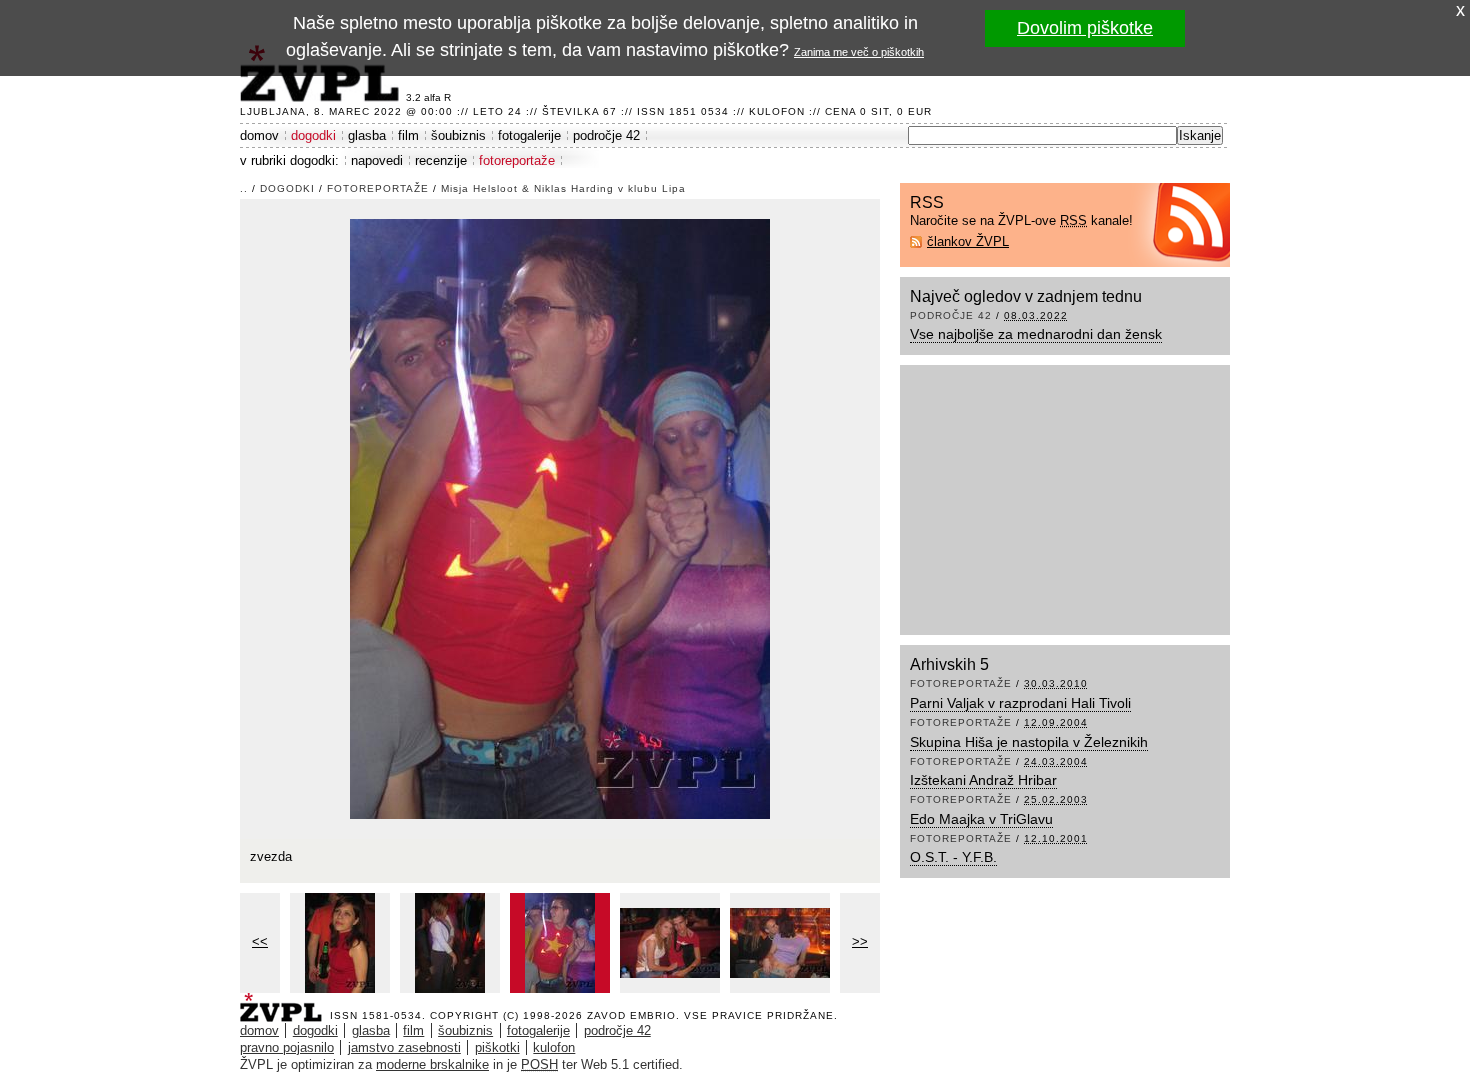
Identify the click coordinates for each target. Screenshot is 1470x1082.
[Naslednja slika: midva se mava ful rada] (560, 517)
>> (860, 941)
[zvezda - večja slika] (560, 943)
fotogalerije (529, 135)
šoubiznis (458, 135)
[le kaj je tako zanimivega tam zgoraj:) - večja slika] (340, 943)
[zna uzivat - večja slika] (450, 943)
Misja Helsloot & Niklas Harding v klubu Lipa (563, 188)
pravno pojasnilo (287, 1047)
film (408, 135)
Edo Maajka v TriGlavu (981, 819)
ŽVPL (285, 1001)
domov (259, 135)
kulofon (554, 1047)
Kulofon (777, 111)
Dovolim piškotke (1085, 28)
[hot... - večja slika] (780, 943)
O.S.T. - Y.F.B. (953, 857)
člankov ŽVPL (968, 241)
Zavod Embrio (631, 1015)
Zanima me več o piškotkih (859, 52)
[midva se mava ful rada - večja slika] (670, 943)
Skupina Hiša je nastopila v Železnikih (1029, 742)
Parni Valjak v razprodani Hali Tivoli (1020, 703)
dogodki (313, 135)
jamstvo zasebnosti (404, 1047)
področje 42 (606, 135)
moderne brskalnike (432, 1064)
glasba (367, 135)
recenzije (441, 160)
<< (260, 941)
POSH (539, 1064)
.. (244, 188)
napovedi (377, 160)
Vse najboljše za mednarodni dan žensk (1036, 334)
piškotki (497, 1047)
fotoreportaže (517, 160)
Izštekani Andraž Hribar (983, 780)
